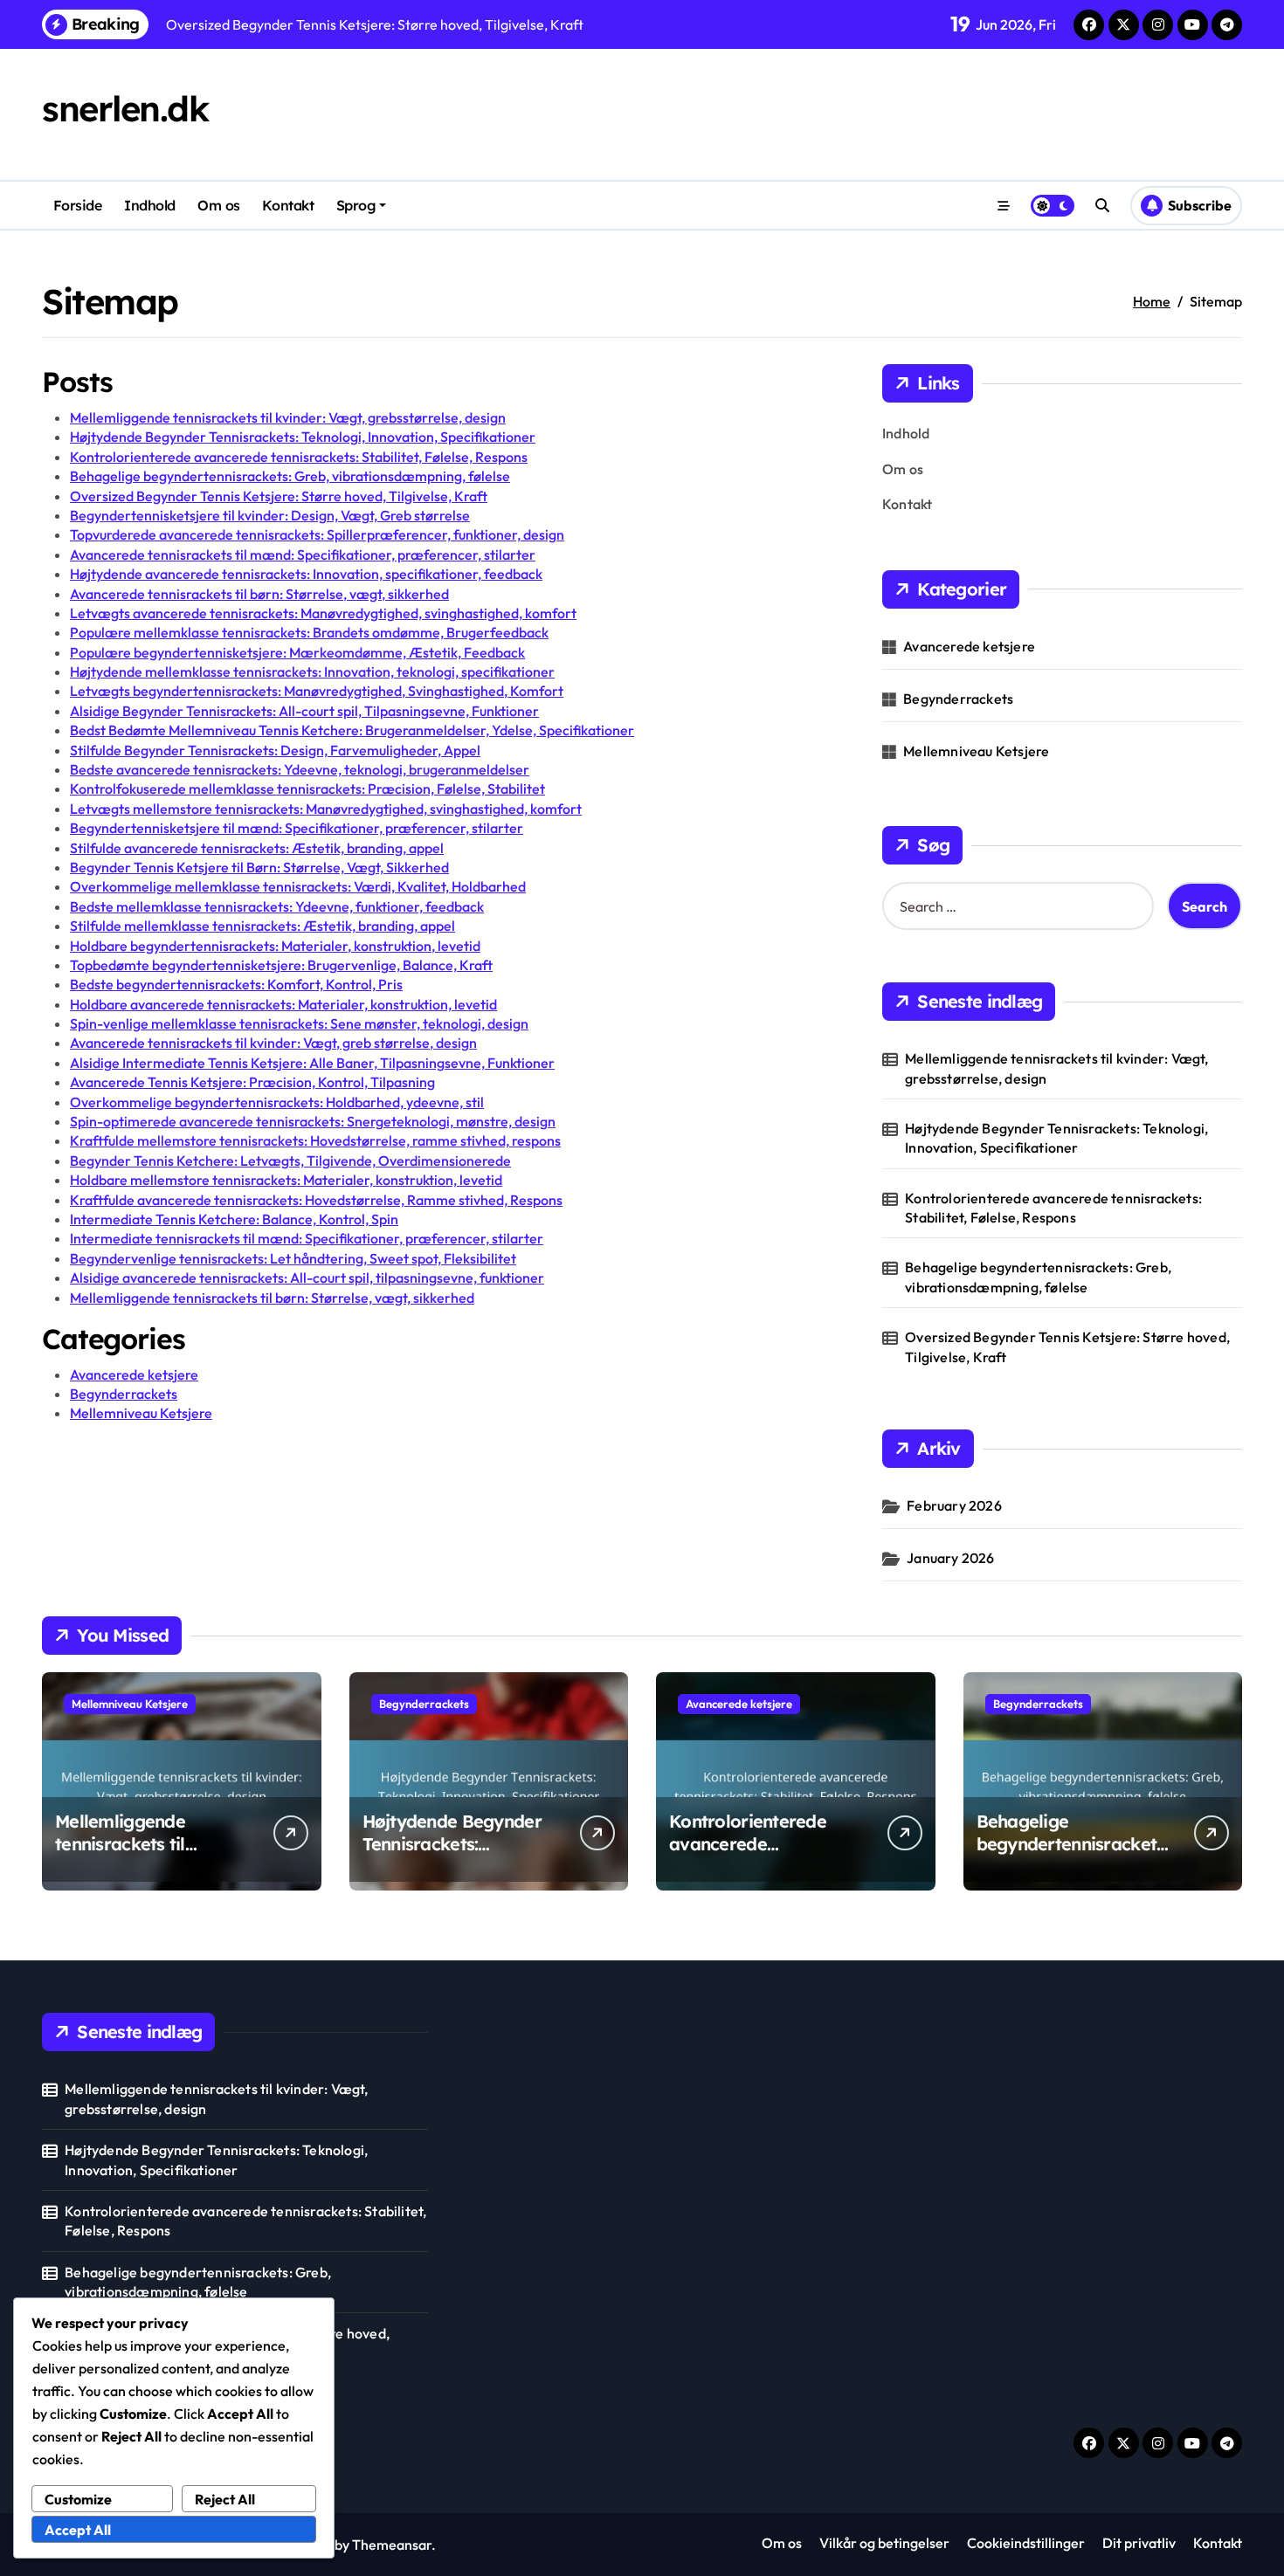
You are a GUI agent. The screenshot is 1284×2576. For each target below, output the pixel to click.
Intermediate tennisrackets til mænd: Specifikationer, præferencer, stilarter (307, 1238)
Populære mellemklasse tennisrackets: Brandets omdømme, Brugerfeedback (309, 632)
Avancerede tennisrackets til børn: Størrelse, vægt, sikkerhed (259, 594)
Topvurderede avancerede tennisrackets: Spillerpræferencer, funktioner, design (317, 534)
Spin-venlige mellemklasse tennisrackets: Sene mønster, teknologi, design (299, 1023)
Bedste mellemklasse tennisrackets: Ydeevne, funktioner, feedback (277, 906)
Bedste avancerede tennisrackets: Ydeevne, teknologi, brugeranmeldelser (300, 769)
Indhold (150, 205)
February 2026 (954, 1505)
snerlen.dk (125, 108)
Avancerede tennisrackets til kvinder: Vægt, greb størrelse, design (273, 1043)
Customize (78, 2499)
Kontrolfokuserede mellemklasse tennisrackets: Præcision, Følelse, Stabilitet (307, 789)
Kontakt (288, 205)
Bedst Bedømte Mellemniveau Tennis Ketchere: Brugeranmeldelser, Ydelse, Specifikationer (352, 730)
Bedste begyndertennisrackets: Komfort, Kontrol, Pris (236, 984)
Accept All (78, 2530)
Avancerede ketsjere (134, 1374)
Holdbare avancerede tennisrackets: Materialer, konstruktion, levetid (283, 1004)
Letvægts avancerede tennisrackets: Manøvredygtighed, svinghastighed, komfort (323, 613)
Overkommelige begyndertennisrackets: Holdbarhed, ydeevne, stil (277, 1102)
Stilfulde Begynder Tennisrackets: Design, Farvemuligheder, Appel (275, 750)
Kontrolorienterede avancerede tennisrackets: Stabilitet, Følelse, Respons (299, 457)
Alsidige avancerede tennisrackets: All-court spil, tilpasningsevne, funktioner (307, 1278)
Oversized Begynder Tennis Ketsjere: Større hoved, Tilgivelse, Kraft (279, 496)
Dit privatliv (1139, 2543)
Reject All (225, 2499)
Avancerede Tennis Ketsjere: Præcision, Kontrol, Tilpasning (252, 1082)
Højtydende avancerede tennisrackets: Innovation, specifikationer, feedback (306, 574)
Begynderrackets (124, 1394)
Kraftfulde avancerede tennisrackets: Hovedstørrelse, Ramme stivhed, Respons (316, 1200)
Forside (78, 205)
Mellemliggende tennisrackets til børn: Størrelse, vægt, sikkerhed (272, 1298)
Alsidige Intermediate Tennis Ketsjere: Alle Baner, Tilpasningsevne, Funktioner (312, 1063)
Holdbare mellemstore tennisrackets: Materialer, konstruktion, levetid (286, 1180)
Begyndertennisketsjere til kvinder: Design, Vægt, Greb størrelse (270, 515)
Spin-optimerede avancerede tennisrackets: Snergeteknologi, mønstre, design (313, 1121)
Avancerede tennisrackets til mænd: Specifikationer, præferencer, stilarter (303, 554)
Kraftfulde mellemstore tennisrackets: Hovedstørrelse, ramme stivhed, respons (315, 1140)
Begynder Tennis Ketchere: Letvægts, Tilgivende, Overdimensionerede (290, 1161)
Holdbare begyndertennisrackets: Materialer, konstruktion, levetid (275, 946)
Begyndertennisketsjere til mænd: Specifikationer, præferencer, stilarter (297, 828)
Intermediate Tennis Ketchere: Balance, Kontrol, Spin (234, 1219)
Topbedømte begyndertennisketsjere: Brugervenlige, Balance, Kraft (281, 965)
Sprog (356, 205)
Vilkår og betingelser (884, 2543)
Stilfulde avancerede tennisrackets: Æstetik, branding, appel (257, 848)
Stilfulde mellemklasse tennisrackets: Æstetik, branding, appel (262, 926)
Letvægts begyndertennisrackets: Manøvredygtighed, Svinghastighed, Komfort (317, 691)
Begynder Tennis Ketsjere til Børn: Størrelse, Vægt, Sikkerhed (259, 867)
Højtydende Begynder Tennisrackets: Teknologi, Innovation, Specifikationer (303, 437)
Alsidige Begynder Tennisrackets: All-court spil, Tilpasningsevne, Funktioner (304, 711)
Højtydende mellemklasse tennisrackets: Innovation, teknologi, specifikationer (312, 672)
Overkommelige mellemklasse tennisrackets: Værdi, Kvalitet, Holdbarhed (298, 886)
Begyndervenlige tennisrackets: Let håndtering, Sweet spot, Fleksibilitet (293, 1258)
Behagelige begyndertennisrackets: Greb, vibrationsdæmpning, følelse (290, 476)
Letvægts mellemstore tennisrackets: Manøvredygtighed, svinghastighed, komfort (326, 809)
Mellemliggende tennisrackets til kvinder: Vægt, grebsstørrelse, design (288, 417)
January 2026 (950, 1558)
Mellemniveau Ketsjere (141, 1413)
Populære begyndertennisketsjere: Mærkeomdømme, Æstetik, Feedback (297, 652)
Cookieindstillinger (1026, 2543)
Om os (219, 205)
